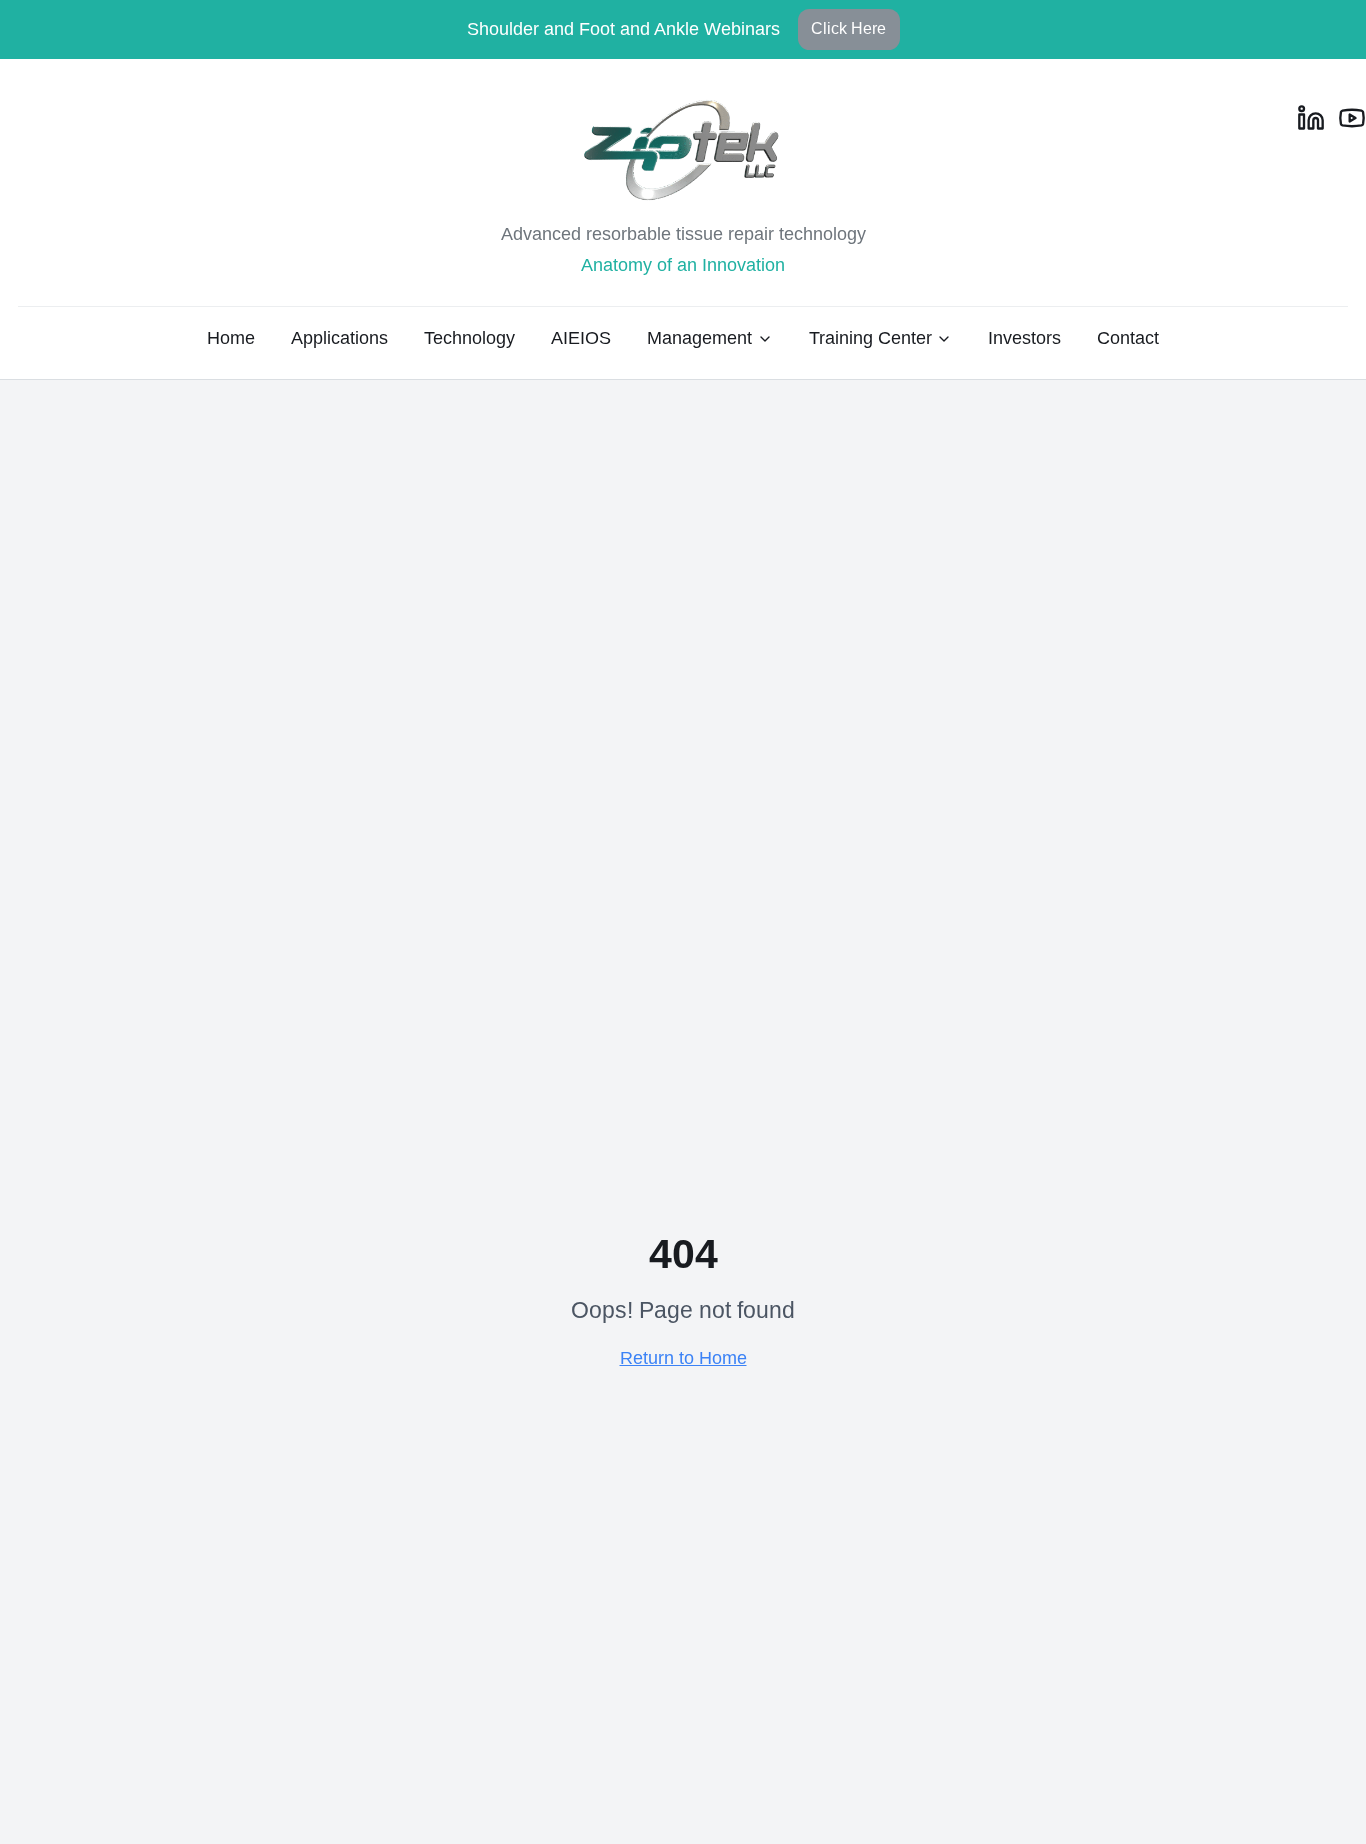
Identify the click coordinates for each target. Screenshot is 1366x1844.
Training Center (870, 338)
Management (699, 338)
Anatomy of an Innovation (683, 265)
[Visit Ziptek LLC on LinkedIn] (1311, 118)
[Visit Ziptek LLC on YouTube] (1352, 118)
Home (231, 338)
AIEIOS (581, 338)
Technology (469, 338)
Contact (1128, 338)
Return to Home (683, 1358)
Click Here (848, 28)
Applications (339, 338)
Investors (1024, 338)
